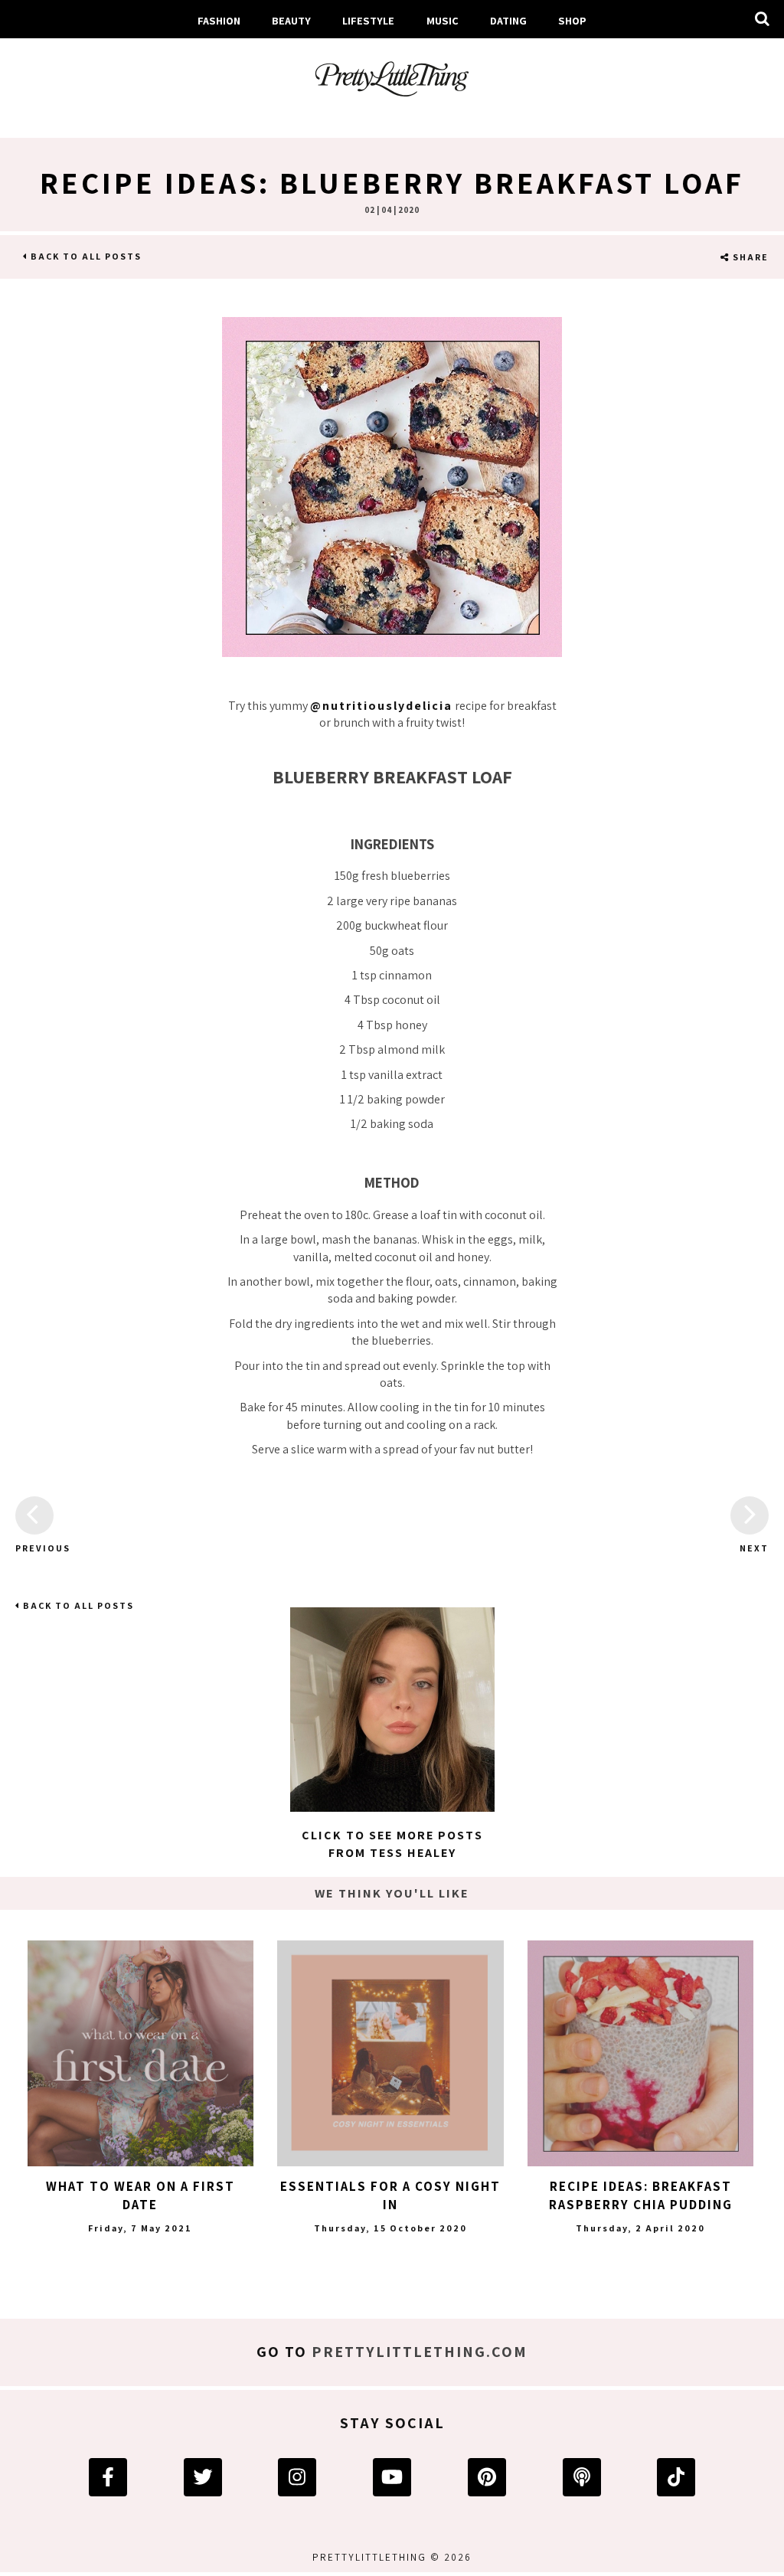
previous (34, 1548)
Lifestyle (368, 20)
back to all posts (85, 256)
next (754, 1548)
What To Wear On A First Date (140, 2195)
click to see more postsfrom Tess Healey (392, 1844)
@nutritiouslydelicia (381, 706)
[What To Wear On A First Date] (140, 2053)
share (749, 257)
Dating (508, 20)
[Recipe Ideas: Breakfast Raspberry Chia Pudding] (640, 2053)
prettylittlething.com (420, 2352)
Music (443, 20)
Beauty (291, 20)
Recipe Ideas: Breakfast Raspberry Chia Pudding (641, 2195)
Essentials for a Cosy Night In (390, 2195)
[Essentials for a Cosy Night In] (390, 2053)
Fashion (219, 20)
